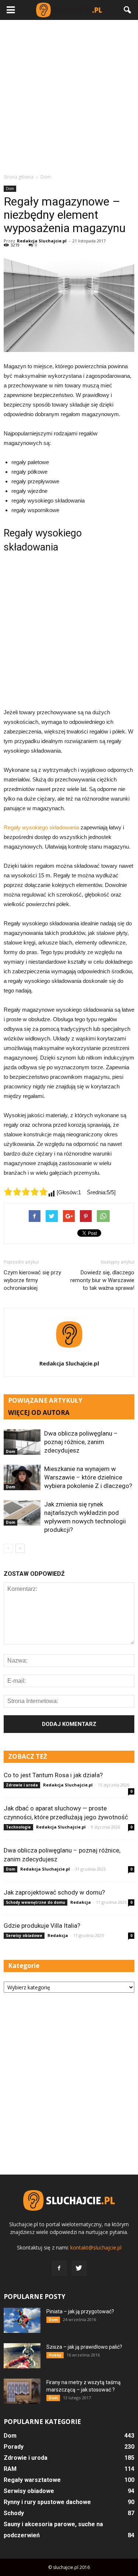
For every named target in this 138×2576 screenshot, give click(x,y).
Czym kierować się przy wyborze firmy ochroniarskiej (32, 1280)
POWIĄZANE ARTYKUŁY (45, 1400)
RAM (10, 2469)
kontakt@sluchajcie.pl (96, 2247)
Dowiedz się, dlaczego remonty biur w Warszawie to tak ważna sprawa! (102, 1280)
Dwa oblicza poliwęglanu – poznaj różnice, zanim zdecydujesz (81, 1442)
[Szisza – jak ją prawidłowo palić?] (22, 2356)
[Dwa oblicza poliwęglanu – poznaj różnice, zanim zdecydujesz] (22, 1442)
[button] (128, 10)
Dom (10, 189)
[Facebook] (59, 2268)
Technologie (18, 1827)
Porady (14, 2447)
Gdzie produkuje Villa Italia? (42, 1926)
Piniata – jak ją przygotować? (80, 2311)
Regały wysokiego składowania (41, 827)
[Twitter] (79, 2268)
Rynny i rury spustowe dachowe (47, 2502)
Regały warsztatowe (32, 2480)
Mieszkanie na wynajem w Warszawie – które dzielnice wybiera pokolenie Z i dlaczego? (88, 1477)
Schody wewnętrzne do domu (36, 1902)
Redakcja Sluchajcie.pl (42, 241)
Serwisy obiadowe (24, 1936)
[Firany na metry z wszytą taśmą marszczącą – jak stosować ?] (22, 2391)
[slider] (26, 1192)
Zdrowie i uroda (22, 1785)
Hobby (55, 2355)
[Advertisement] (69, 96)
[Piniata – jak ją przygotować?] (22, 2321)
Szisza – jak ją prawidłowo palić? (84, 2347)
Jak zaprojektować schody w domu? (54, 1892)
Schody (14, 2513)
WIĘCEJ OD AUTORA (39, 1413)
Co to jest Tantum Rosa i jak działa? (53, 1775)
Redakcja (81, 1902)
